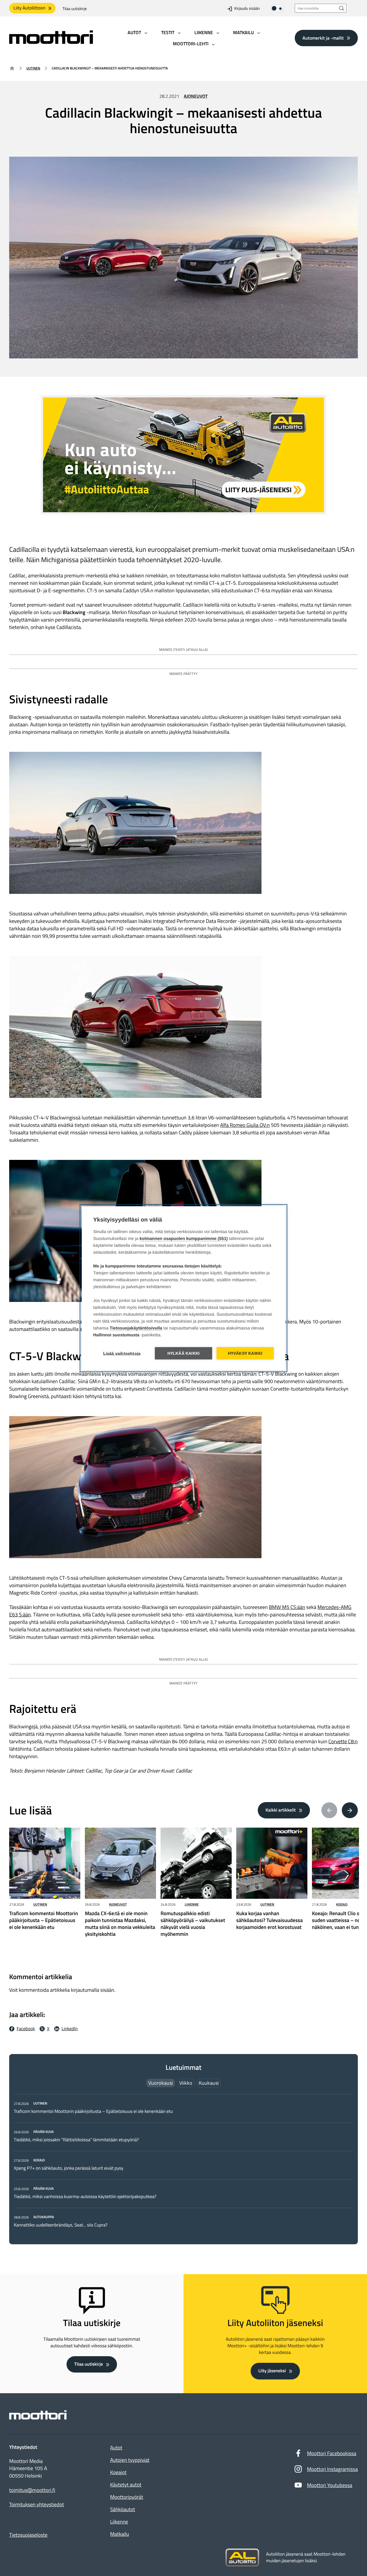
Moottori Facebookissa (332, 2453)
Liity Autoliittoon (29, 8)
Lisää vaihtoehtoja (122, 1353)
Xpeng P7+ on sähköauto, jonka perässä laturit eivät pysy (69, 2168)
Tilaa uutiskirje (75, 9)
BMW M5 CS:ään (287, 1607)
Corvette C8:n (343, 1741)
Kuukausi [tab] (209, 2083)
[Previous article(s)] (329, 1810)
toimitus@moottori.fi (32, 2490)
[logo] (51, 42)
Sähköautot (123, 2509)
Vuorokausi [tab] (161, 2083)
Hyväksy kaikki (245, 1353)
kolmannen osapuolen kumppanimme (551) (184, 1238)
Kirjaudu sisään (247, 9)
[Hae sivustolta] (342, 8)
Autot (116, 2448)
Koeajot (118, 2472)
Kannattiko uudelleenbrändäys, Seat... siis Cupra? (61, 2225)
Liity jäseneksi (272, 2371)
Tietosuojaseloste (28, 2535)
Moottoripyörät (127, 2497)
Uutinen (33, 68)
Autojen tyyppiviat (130, 2460)
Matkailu (120, 2534)
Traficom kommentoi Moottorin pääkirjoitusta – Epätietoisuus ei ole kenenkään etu (93, 2111)
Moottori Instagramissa (332, 2469)
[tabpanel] (183, 2164)
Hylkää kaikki (184, 1353)
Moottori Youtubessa (330, 2485)
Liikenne (192, 1904)
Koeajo (342, 1904)
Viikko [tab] (186, 2083)
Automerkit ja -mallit (323, 38)
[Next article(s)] (350, 1810)
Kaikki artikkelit (281, 1810)
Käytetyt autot (126, 2485)
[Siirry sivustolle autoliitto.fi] (242, 2558)
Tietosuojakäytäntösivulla (136, 1328)
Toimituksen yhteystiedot (37, 2505)
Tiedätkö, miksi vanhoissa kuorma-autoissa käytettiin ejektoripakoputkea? (85, 2197)
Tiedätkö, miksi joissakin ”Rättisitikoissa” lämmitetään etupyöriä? (76, 2140)
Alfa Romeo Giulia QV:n (245, 1125)
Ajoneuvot (196, 96)
